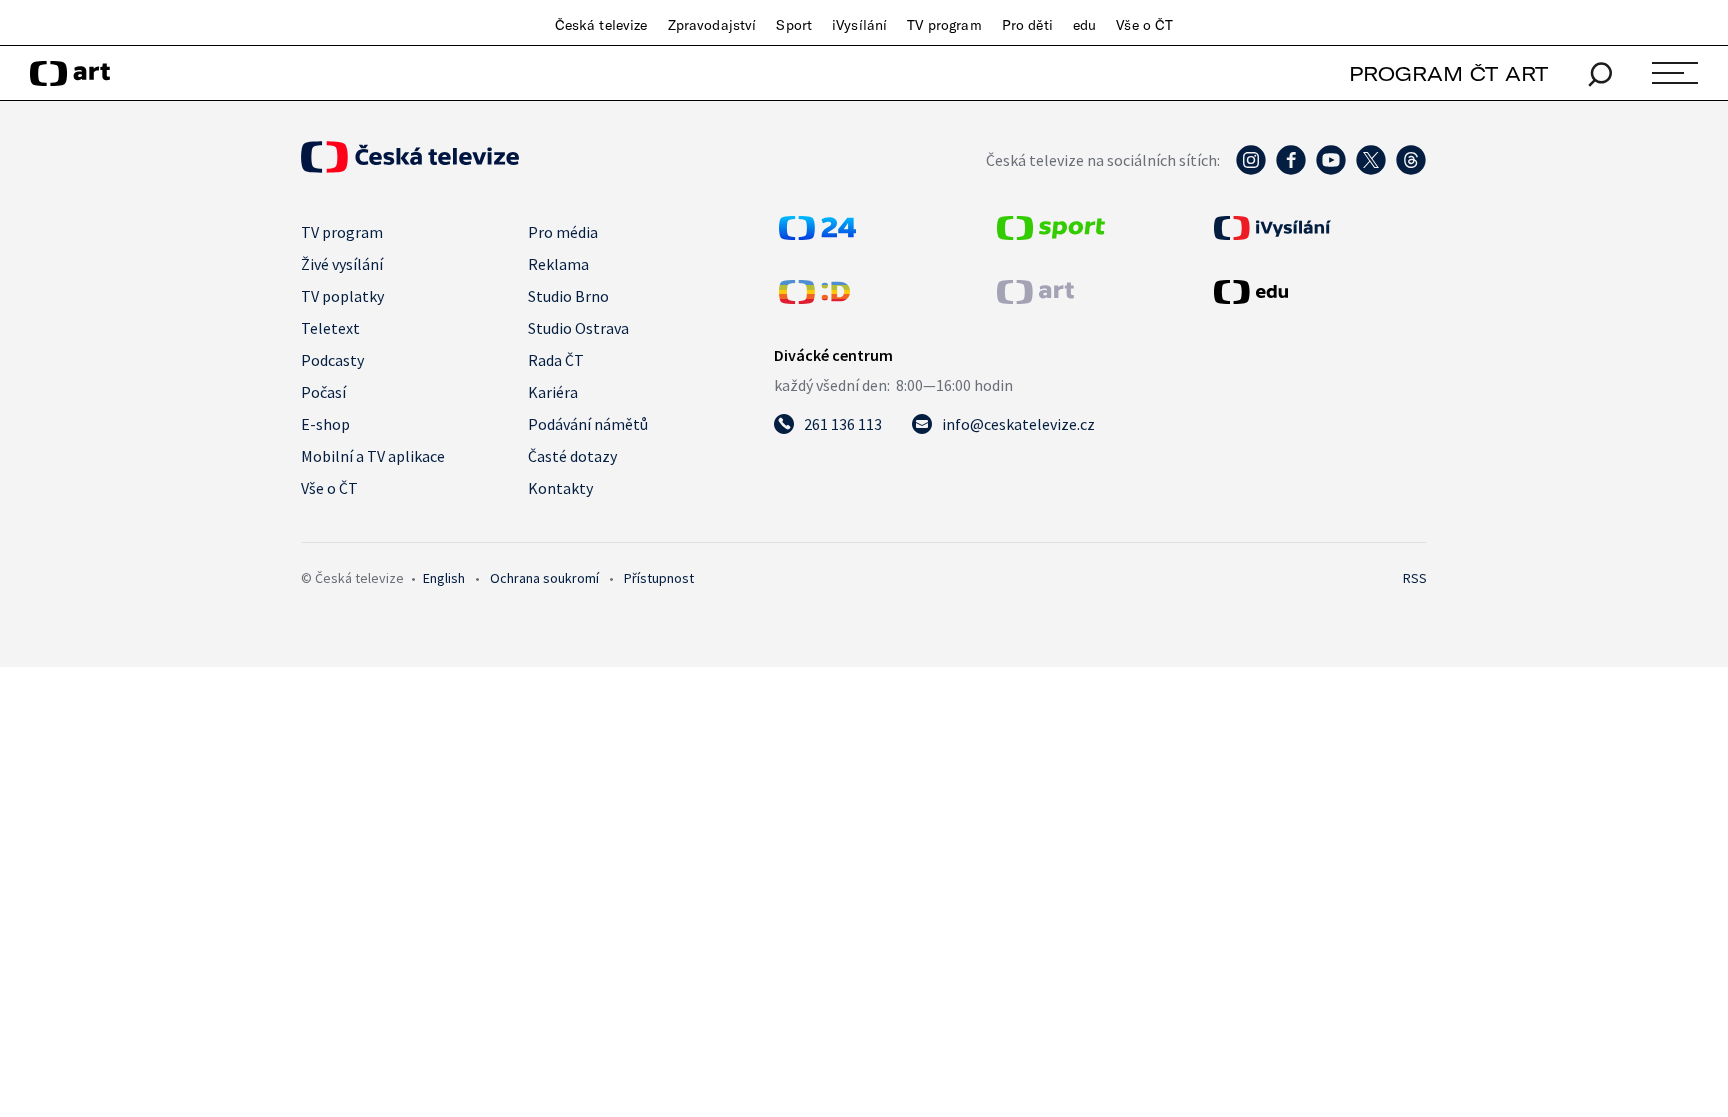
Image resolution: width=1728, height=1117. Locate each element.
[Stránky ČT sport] (1051, 234)
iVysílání (859, 25)
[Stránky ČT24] (817, 234)
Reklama (558, 264)
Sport (794, 25)
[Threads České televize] (1411, 170)
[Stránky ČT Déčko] (814, 298)
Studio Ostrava (578, 328)
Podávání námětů (588, 424)
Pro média (563, 232)
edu (1084, 25)
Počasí (323, 392)
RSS (1415, 578)
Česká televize (601, 25)
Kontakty (560, 488)
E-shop (325, 424)
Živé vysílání (342, 264)
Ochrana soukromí (544, 578)
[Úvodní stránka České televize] (410, 167)
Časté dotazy (572, 456)
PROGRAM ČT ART (1448, 73)
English (444, 578)
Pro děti (1027, 25)
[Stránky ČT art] (1035, 298)
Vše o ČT (1144, 25)
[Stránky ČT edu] (1318, 292)
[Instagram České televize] (1251, 170)
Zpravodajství (712, 25)
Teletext (330, 328)
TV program (944, 25)
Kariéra (553, 392)
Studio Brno (568, 296)
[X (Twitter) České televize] (1371, 170)
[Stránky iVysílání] (1318, 228)
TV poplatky (342, 296)
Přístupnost (659, 578)
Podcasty (332, 360)
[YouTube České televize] (1331, 170)
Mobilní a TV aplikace (373, 456)
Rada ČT (556, 360)
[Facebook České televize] (1291, 170)
